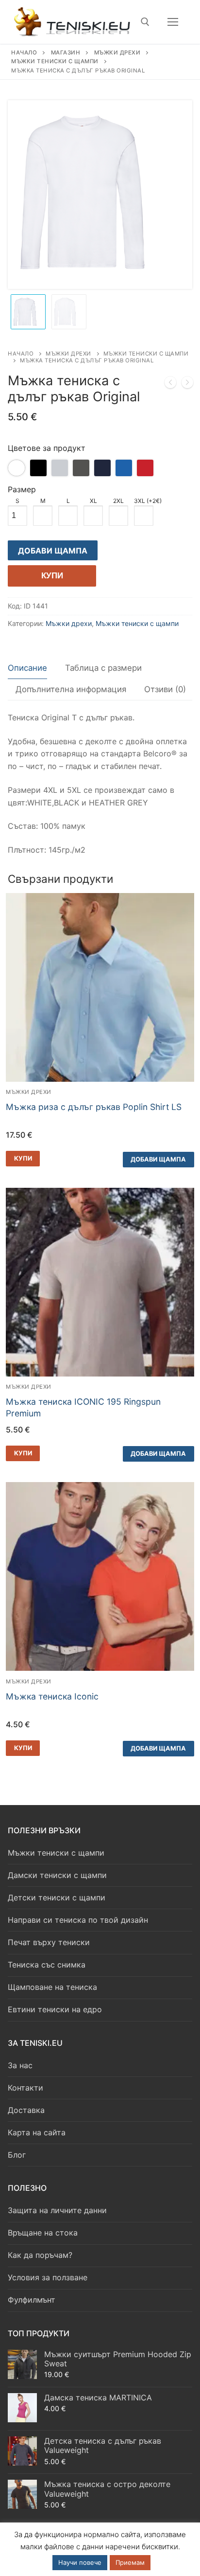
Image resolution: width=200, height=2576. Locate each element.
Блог (17, 2155)
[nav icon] (173, 22)
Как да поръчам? (40, 2255)
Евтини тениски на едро (55, 2009)
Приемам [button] (130, 2562)
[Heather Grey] (60, 468)
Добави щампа (53, 551)
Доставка (26, 2110)
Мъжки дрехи (117, 53)
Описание (27, 668)
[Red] (145, 468)
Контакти (25, 2088)
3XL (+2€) (148, 501)
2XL (118, 501)
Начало (24, 53)
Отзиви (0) (165, 689)
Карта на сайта (37, 2132)
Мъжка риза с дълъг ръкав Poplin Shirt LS (94, 1107)
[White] (17, 468)
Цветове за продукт (47, 448)
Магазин (66, 53)
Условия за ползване (48, 2277)
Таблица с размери (103, 668)
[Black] (38, 468)
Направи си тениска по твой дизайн (78, 1920)
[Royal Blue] (124, 468)
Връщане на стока (43, 2233)
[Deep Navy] (102, 468)
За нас (20, 2065)
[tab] (27, 668)
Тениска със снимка (47, 1965)
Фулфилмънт (32, 2300)
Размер (22, 489)
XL (93, 501)
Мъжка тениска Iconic (52, 1696)
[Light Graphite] (81, 468)
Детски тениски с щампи (57, 1897)
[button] (23, 1159)
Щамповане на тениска (52, 1987)
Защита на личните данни (57, 2210)
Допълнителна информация (71, 689)
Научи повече (80, 2562)
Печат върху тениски (49, 1942)
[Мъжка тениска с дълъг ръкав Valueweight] (187, 384)
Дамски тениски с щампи (57, 1875)
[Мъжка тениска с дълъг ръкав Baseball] (170, 384)
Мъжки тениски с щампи (55, 61)
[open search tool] (145, 22)
